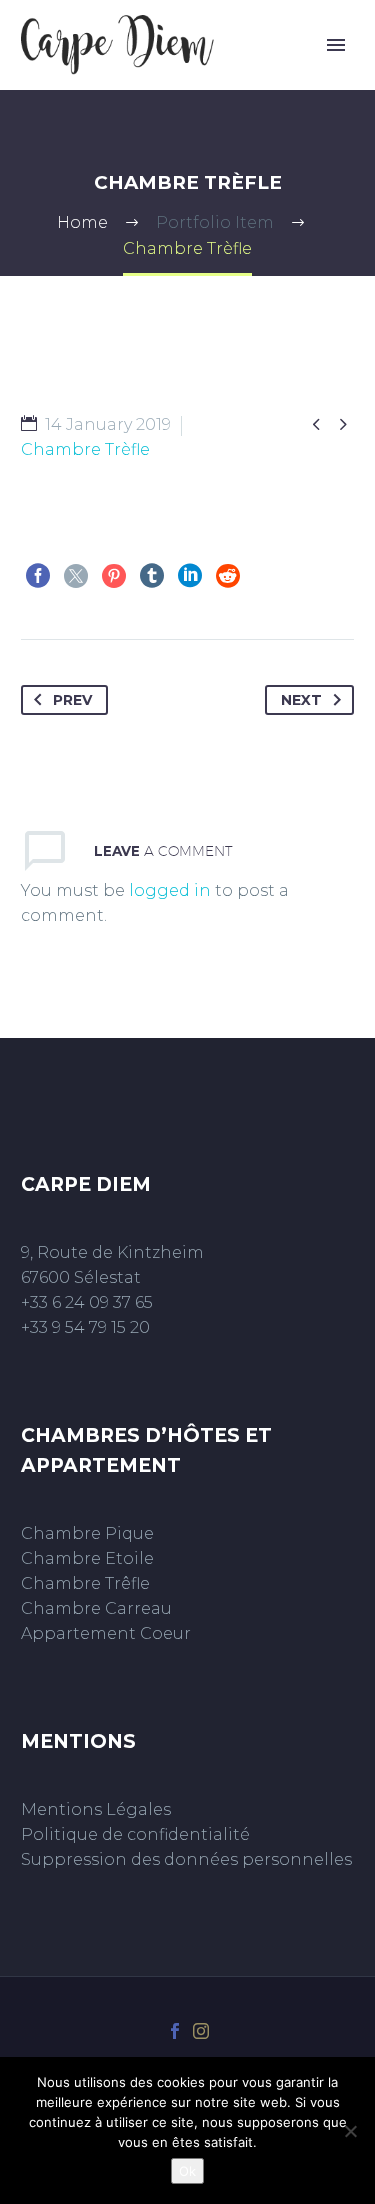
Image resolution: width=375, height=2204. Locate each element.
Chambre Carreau (96, 1608)
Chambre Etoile (87, 1558)
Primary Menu (336, 45)
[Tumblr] (152, 576)
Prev (72, 700)
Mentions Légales (96, 1809)
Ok (187, 2171)
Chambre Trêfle (85, 1583)
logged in (170, 890)
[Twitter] (76, 576)
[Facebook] (38, 576)
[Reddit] (228, 576)
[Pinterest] (114, 576)
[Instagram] (201, 2031)
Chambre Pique (87, 1533)
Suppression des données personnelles (186, 1859)
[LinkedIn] (190, 576)
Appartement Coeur (106, 1633)
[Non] (350, 2131)
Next (301, 700)
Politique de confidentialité (135, 1834)
